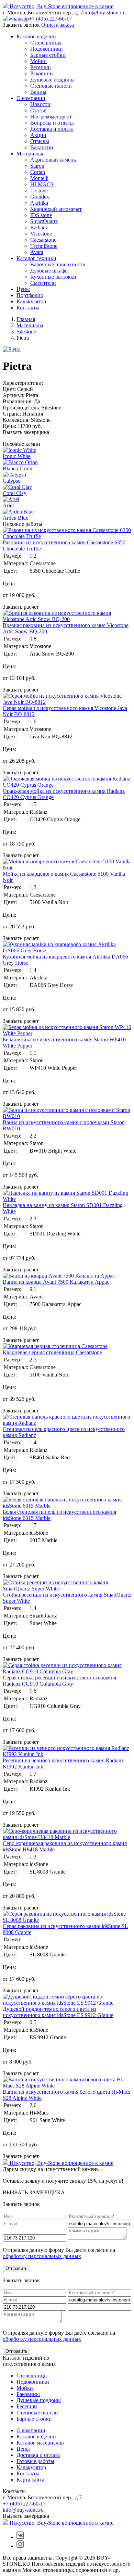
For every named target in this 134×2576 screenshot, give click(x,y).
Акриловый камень (53, 160)
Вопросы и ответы (52, 123)
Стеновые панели (51, 86)
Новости (40, 104)
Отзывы (40, 141)
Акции (38, 135)
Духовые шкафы (49, 271)
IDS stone (41, 215)
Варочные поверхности (58, 264)
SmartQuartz (44, 221)
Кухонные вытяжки (53, 277)
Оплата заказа (58, 25)
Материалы (30, 154)
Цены (23, 289)
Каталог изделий (36, 36)
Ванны (38, 92)
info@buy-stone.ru (104, 12)
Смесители (43, 283)
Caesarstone (43, 240)
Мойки (38, 61)
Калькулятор (31, 301)
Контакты (28, 308)
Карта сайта (30, 2480)
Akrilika (39, 203)
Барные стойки (48, 55)
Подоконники (47, 49)
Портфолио (30, 295)
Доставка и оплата (52, 129)
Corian (38, 172)
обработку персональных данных (42, 2256)
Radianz (39, 227)
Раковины (42, 73)
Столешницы (46, 43)
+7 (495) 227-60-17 (50, 19)
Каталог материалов (40, 2443)
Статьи (38, 110)
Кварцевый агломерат (56, 209)
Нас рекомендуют (51, 117)
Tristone (39, 191)
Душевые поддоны (52, 80)
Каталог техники (36, 258)
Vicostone (41, 234)
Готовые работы (35, 2461)
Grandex (40, 197)
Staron (37, 166)
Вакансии (42, 147)
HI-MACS (42, 184)
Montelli (39, 178)
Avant (37, 252)
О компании (31, 98)
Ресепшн (41, 67)
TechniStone (44, 246)
